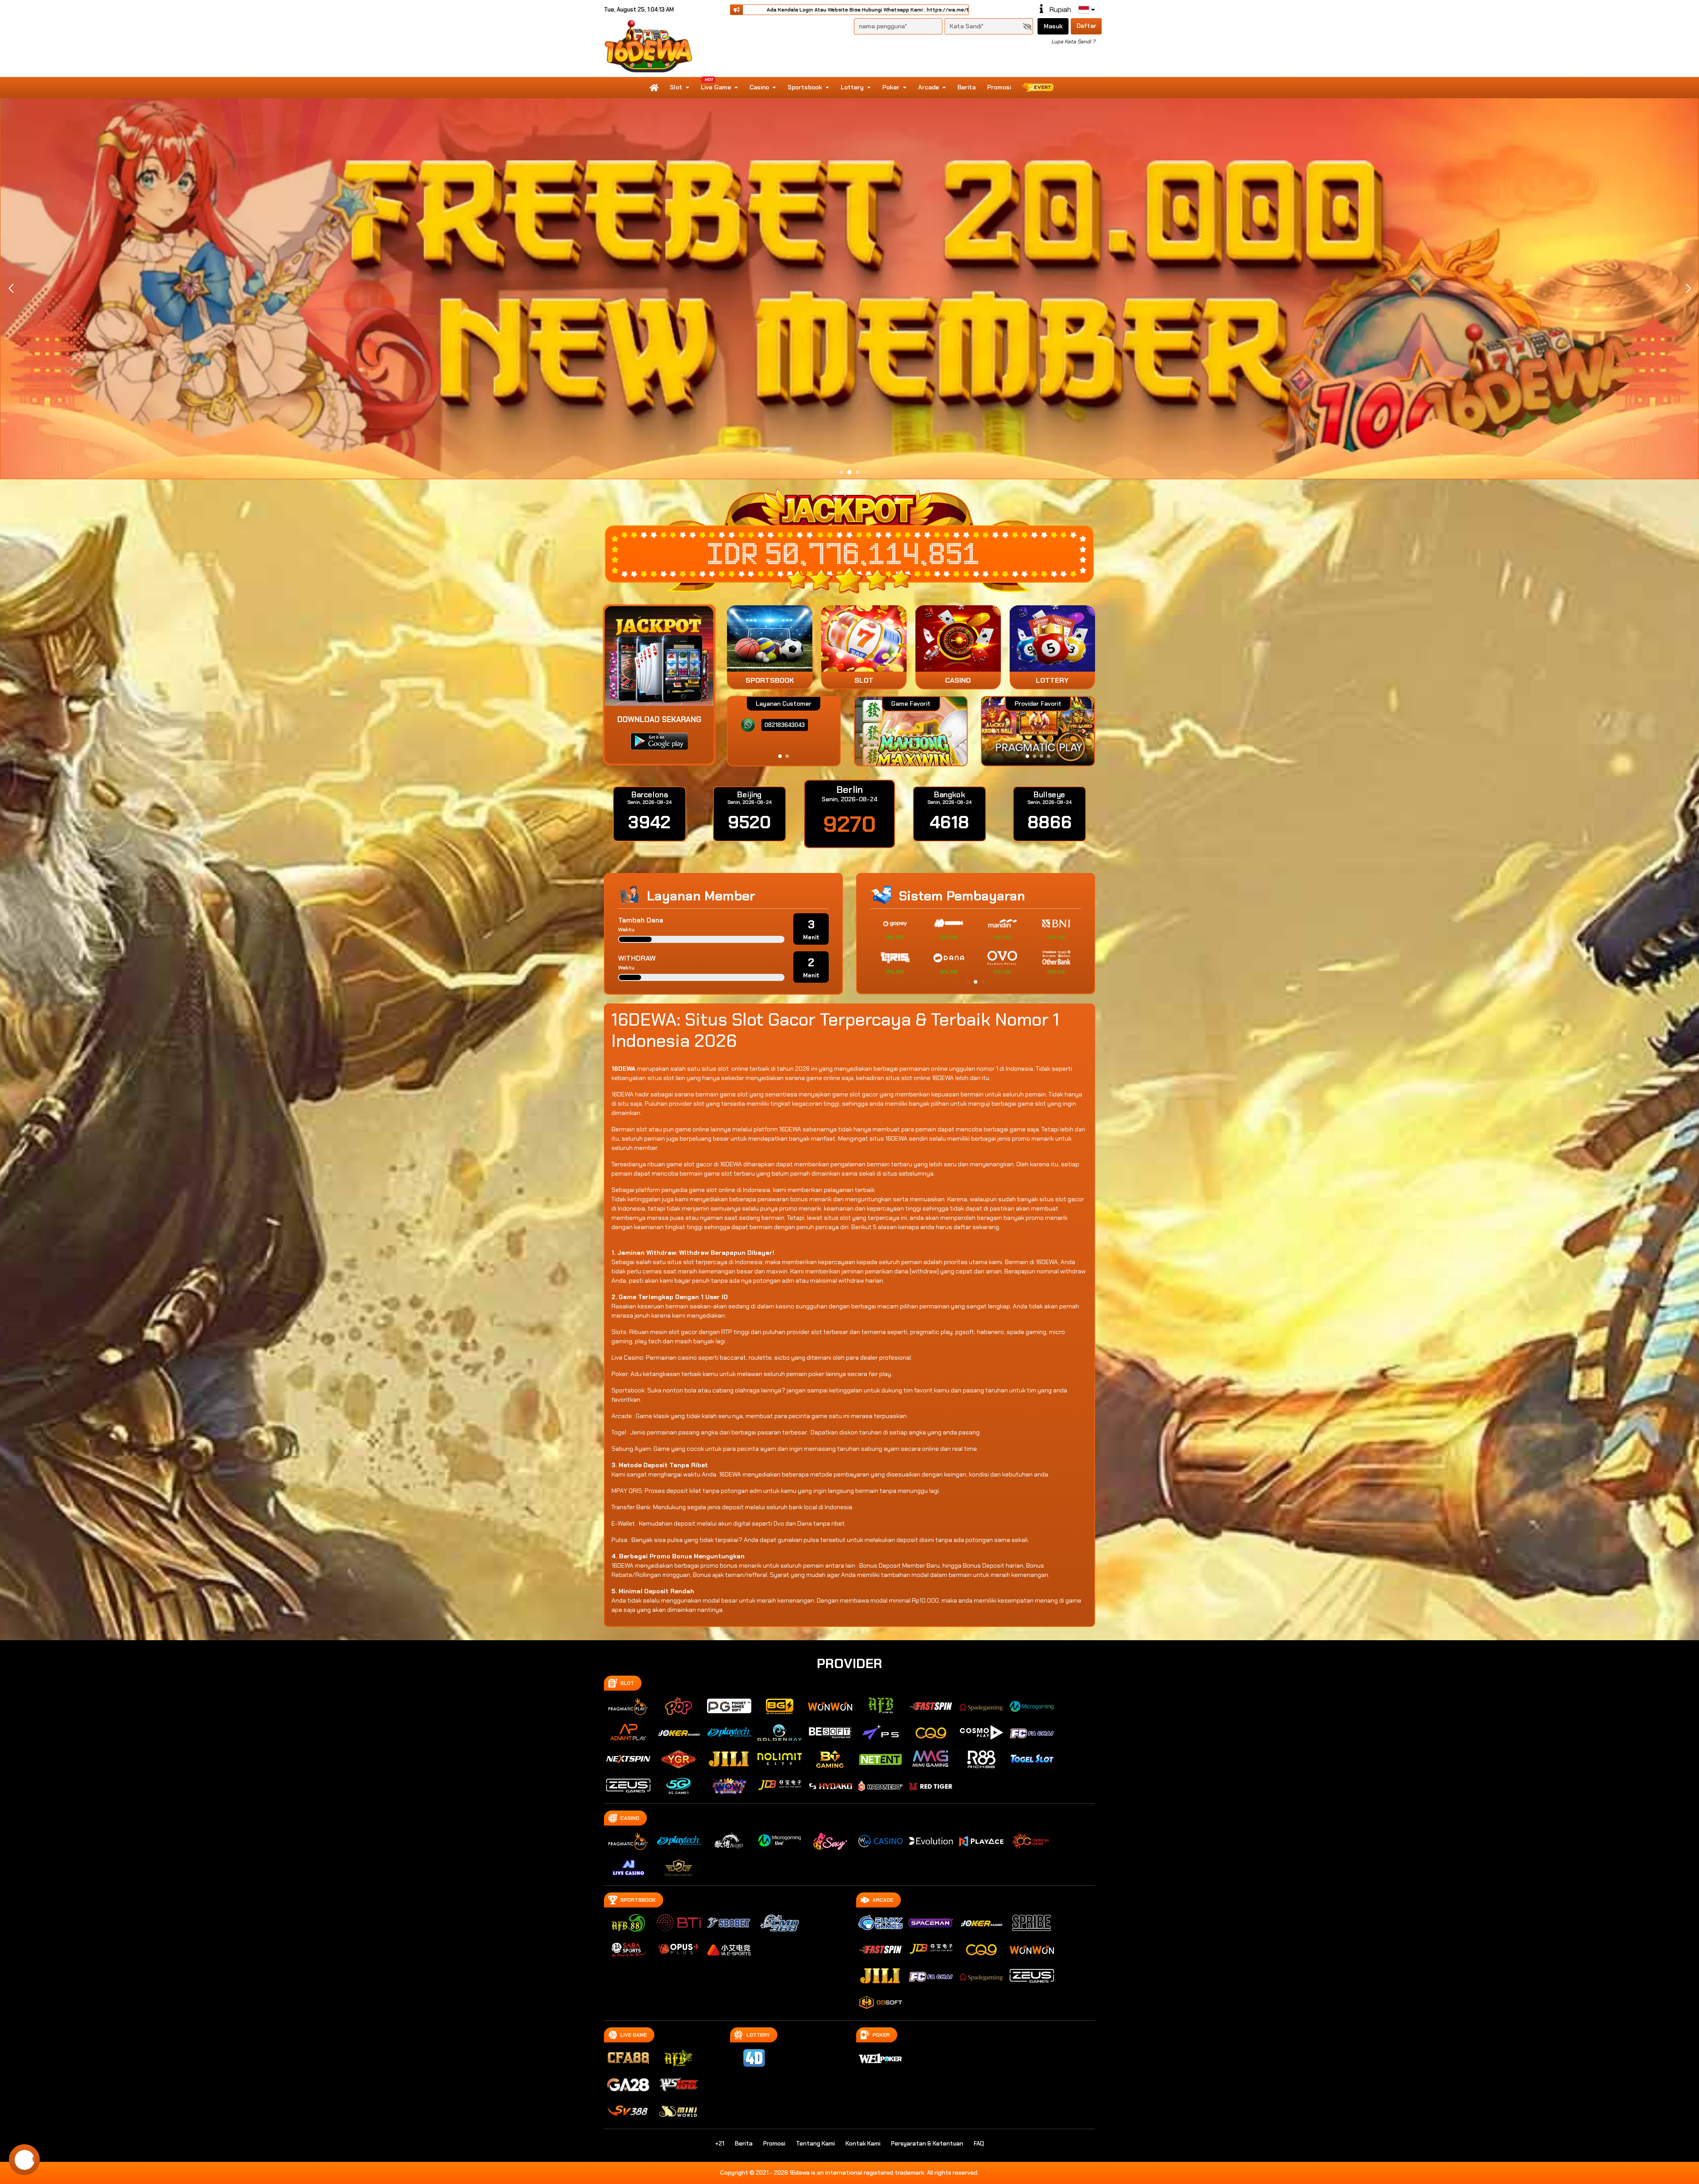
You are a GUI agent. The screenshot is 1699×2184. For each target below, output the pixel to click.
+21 (720, 2144)
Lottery (852, 87)
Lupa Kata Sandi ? (1073, 42)
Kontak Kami (863, 2144)
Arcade (928, 87)
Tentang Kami (815, 2144)
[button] (1688, 288)
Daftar (1086, 26)
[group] (1038, 731)
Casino (759, 87)
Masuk (1053, 26)
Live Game (716, 87)
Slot (676, 87)
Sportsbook (805, 87)
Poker (891, 87)
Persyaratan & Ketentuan (927, 2144)
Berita (967, 87)
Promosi (999, 87)
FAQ (979, 2144)
